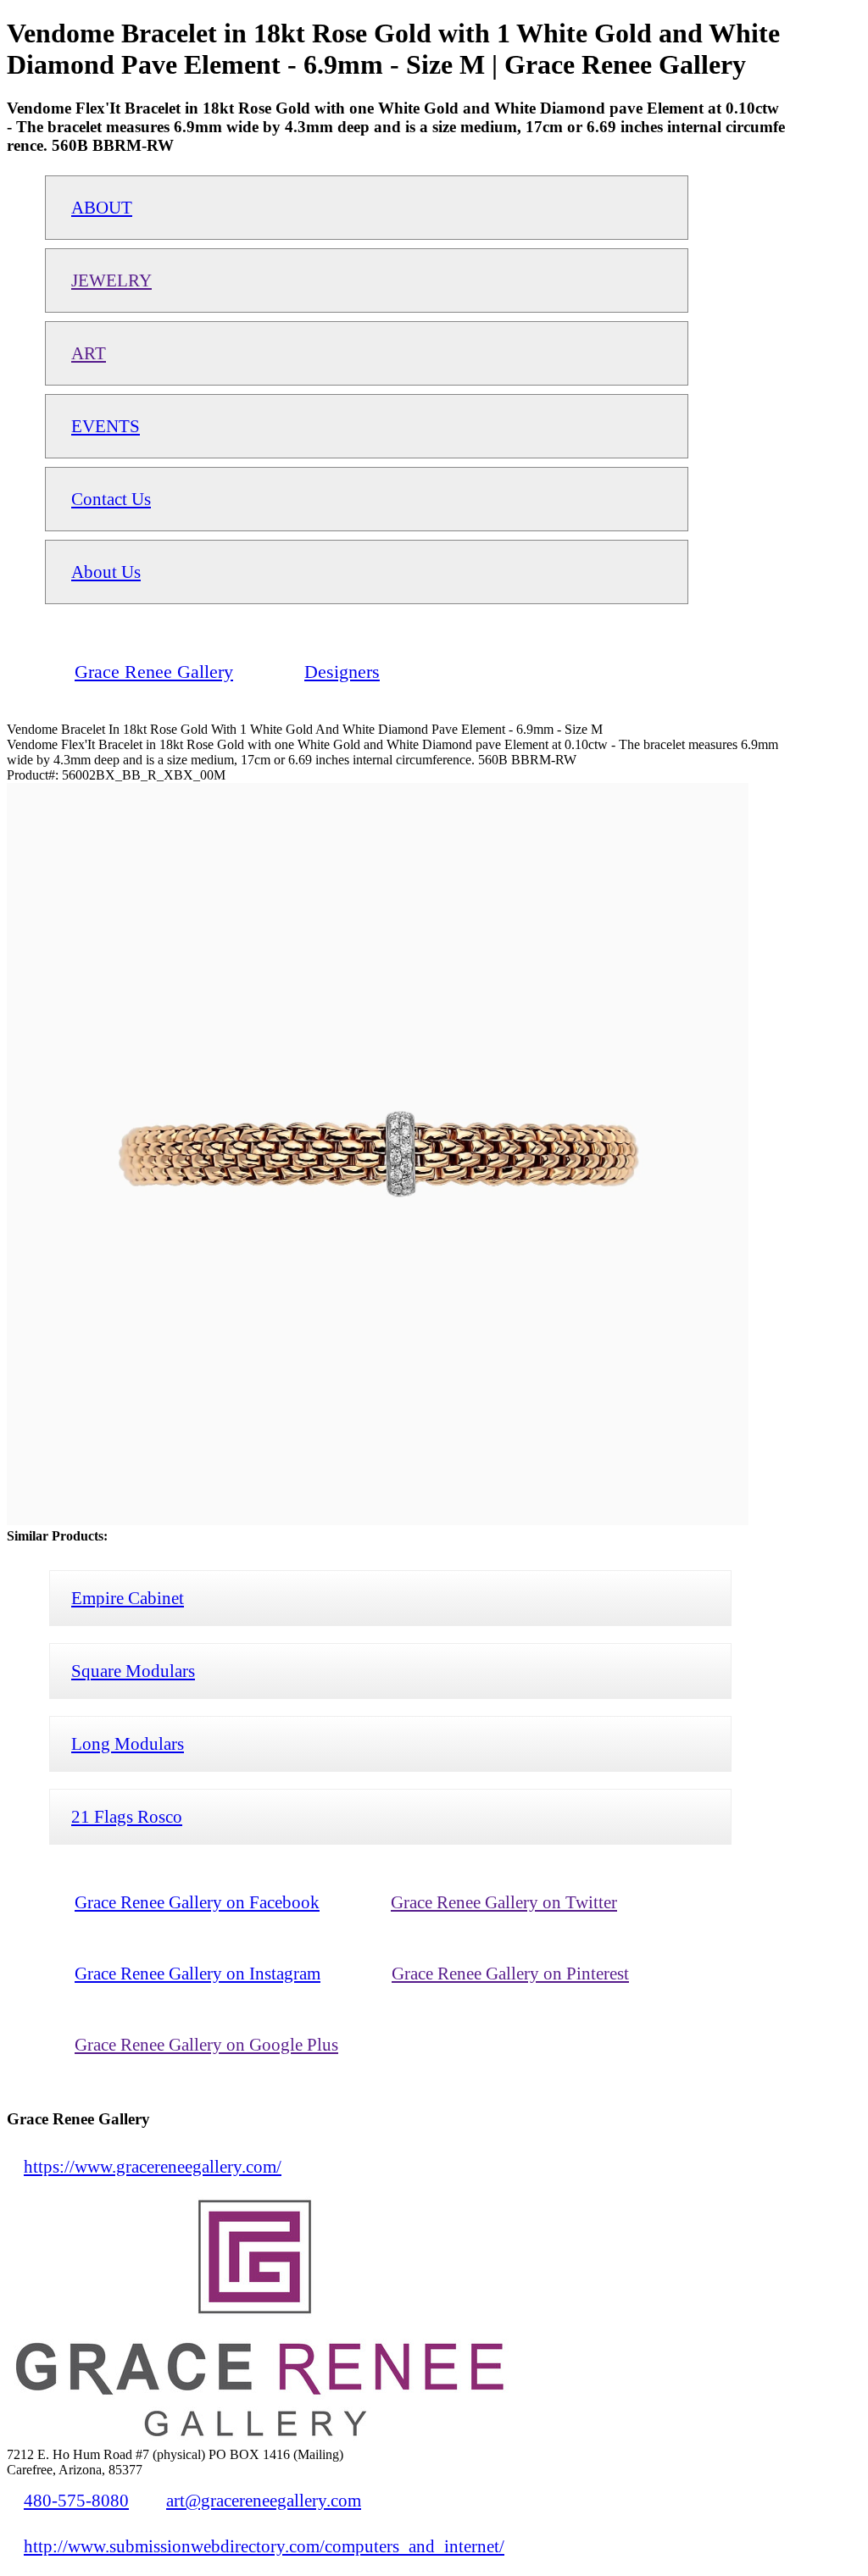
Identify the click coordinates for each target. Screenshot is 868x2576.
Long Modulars (128, 1743)
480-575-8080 (76, 2500)
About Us (106, 572)
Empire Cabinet (128, 1598)
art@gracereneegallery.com (264, 2500)
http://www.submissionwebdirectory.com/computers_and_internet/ (264, 2546)
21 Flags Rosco (127, 1816)
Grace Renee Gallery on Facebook (197, 1902)
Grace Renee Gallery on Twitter (504, 1902)
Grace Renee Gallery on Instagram (198, 1973)
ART (89, 353)
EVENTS (106, 426)
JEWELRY (111, 280)
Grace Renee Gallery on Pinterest (510, 1973)
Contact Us (111, 499)
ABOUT (102, 207)
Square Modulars (133, 1671)
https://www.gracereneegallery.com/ (153, 2166)
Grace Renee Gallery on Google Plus (206, 2044)
